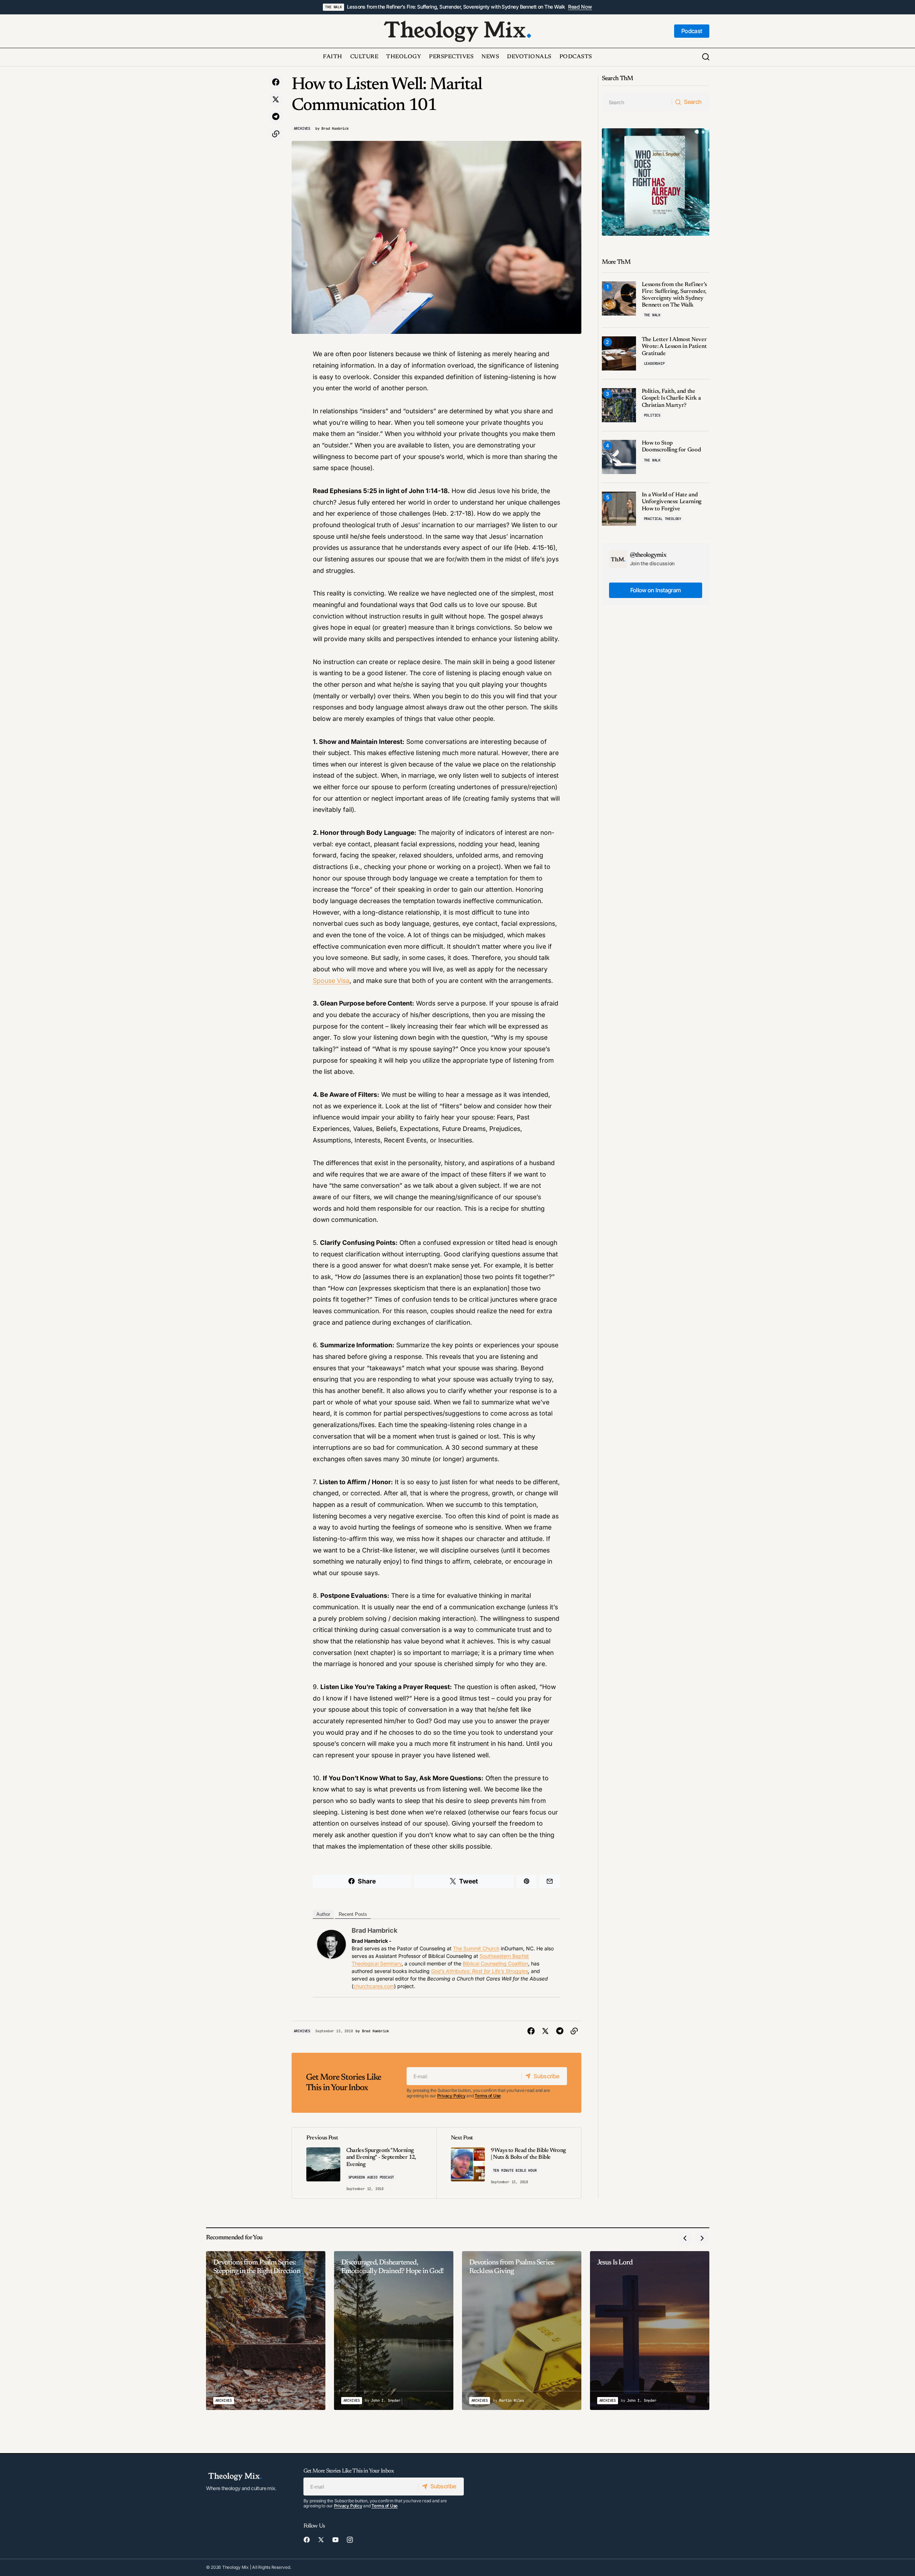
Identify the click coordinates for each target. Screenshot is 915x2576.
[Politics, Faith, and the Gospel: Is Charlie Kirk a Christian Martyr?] (619, 405)
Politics (652, 415)
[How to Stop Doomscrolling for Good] (619, 457)
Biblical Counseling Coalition (495, 1963)
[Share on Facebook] (276, 82)
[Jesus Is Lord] (650, 2331)
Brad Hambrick (374, 1930)
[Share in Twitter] (276, 100)
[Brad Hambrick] (331, 1944)
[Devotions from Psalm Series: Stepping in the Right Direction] (266, 2331)
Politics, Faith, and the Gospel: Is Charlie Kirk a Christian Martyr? (671, 398)
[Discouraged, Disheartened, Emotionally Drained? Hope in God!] (394, 2331)
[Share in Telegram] (276, 117)
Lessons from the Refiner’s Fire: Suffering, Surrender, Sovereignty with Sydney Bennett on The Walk (456, 7)
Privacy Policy (451, 2096)
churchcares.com (374, 1986)
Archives (302, 128)
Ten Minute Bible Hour (515, 2170)
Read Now (580, 7)
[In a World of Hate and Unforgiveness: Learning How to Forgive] (619, 509)
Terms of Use (488, 2096)
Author (323, 1914)
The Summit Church (476, 1948)
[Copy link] (276, 134)
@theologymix (648, 555)
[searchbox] (637, 102)
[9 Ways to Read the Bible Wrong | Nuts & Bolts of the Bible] (509, 2163)
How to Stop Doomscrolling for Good (671, 447)
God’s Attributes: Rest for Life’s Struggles (480, 1971)
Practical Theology (663, 519)
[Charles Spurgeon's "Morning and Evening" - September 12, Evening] (364, 2163)
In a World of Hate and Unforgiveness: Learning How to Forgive (672, 502)
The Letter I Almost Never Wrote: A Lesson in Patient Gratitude (674, 346)
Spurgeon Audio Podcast (371, 2177)
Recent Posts (353, 1914)
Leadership (654, 364)
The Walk (333, 7)
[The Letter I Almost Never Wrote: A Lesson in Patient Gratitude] (619, 353)
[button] (706, 57)
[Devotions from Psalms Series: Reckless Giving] (522, 2331)
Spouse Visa (331, 981)
